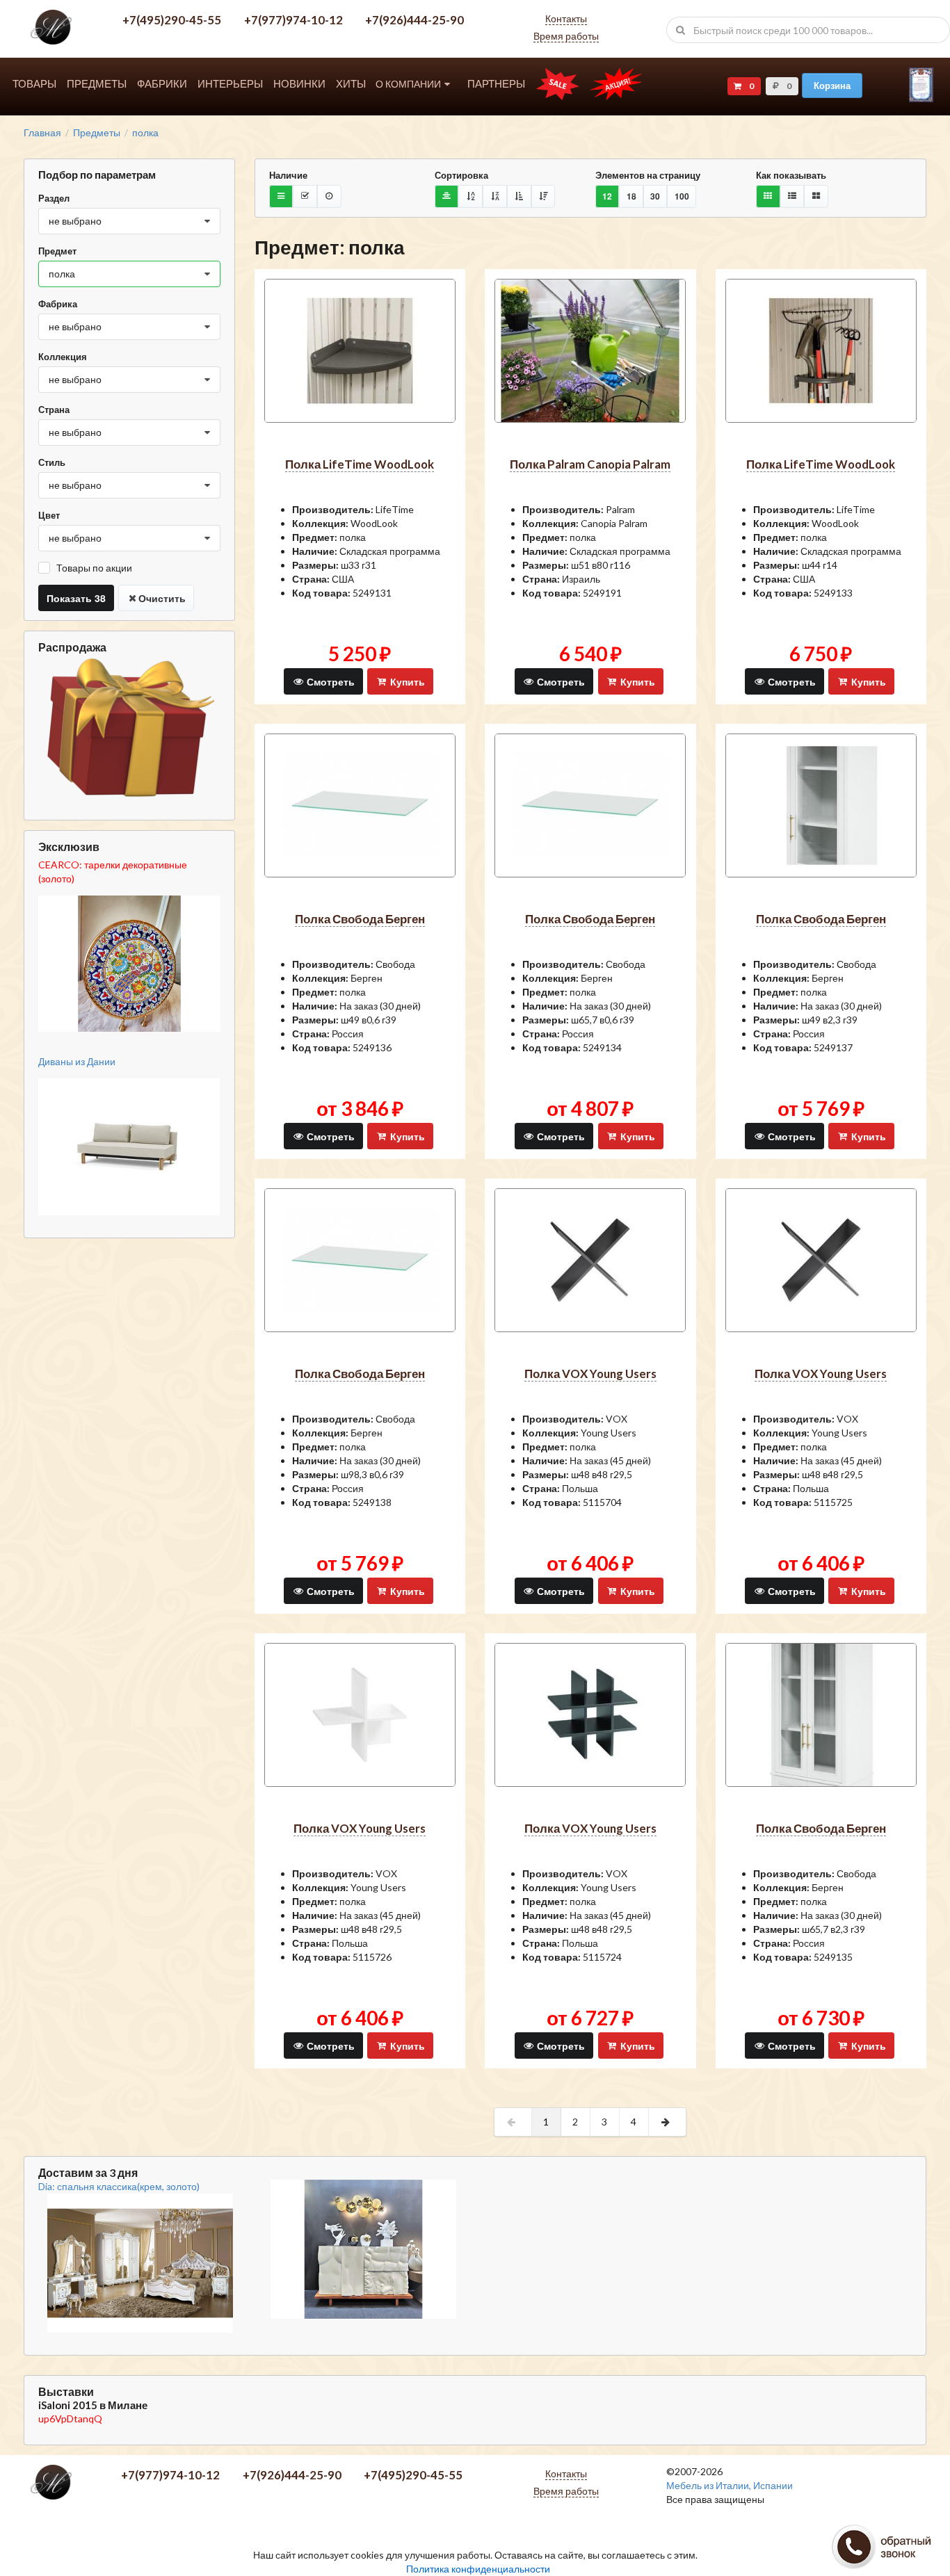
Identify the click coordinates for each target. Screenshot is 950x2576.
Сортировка (461, 175)
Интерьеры (230, 84)
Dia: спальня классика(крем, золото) (119, 2186)
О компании (408, 84)
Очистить (162, 598)
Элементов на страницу (648, 175)
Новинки (299, 84)
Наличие (288, 175)
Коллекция (63, 357)
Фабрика (58, 304)
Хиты (351, 84)
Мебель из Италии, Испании (730, 2485)
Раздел (54, 198)
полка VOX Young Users (590, 1374)
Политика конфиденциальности (478, 2569)
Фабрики (162, 84)
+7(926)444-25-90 (414, 20)
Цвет (49, 515)
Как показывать (791, 175)
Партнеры (496, 84)
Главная (42, 133)
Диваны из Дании (77, 1061)
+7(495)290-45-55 (172, 20)
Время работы (566, 36)
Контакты (566, 18)
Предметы (97, 84)
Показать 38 (76, 598)
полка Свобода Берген (360, 919)
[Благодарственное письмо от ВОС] (921, 98)
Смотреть (329, 681)
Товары (34, 84)
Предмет (57, 251)
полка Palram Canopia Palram (590, 464)
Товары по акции (94, 568)
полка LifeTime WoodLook (360, 464)
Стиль (52, 462)
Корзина (832, 85)
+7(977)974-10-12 (293, 20)
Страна (54, 410)
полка (145, 133)
